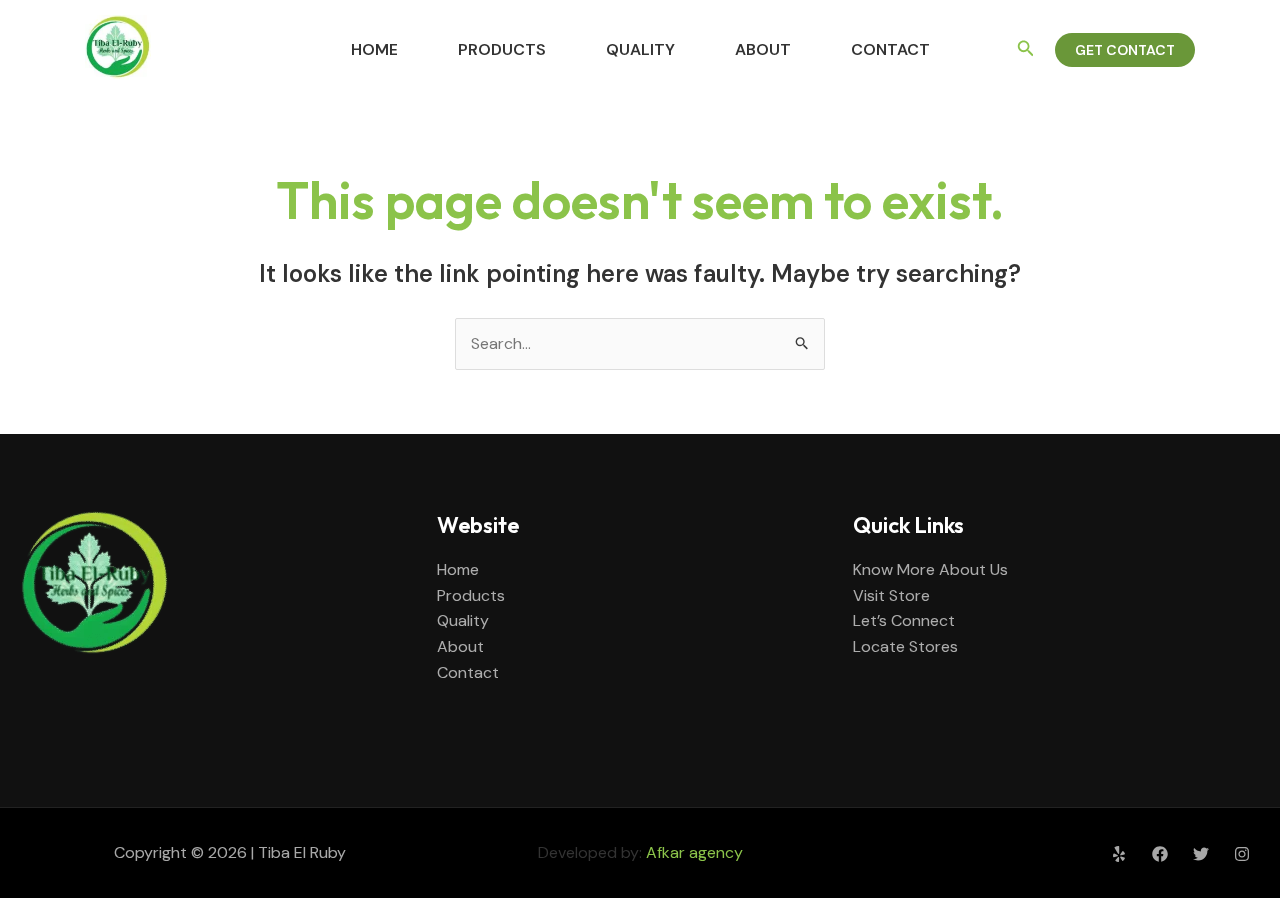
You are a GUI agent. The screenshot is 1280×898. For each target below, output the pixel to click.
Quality (640, 49)
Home (374, 49)
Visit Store (891, 595)
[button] (1026, 49)
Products (502, 49)
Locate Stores (905, 646)
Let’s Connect (904, 620)
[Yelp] (1119, 854)
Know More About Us (930, 569)
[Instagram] (1242, 854)
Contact (890, 49)
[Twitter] (1201, 854)
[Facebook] (1160, 854)
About (763, 49)
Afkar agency (694, 852)
